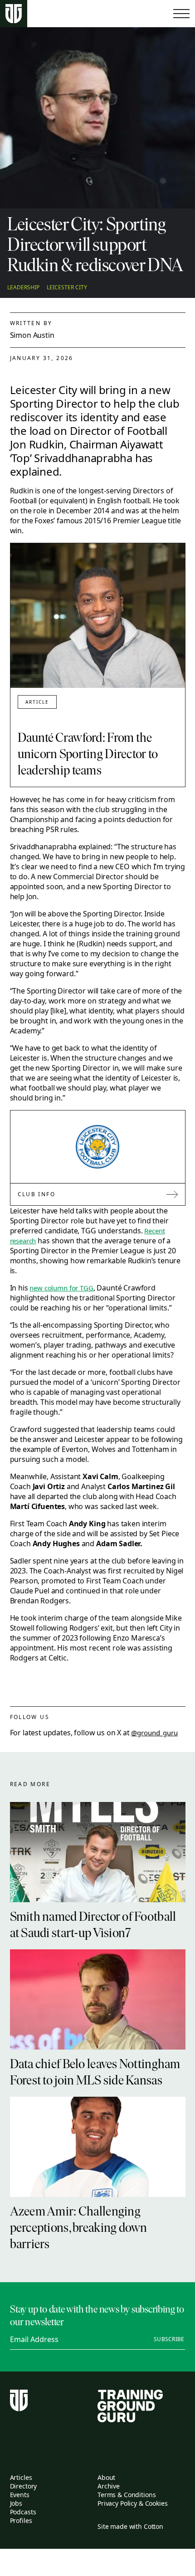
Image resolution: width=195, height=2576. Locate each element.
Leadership (23, 287)
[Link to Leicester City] (97, 1147)
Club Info (37, 1194)
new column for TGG (61, 1288)
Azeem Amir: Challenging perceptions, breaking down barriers (79, 2229)
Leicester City (67, 287)
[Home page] (14, 14)
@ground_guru (154, 1733)
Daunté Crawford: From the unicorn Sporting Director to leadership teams (88, 755)
